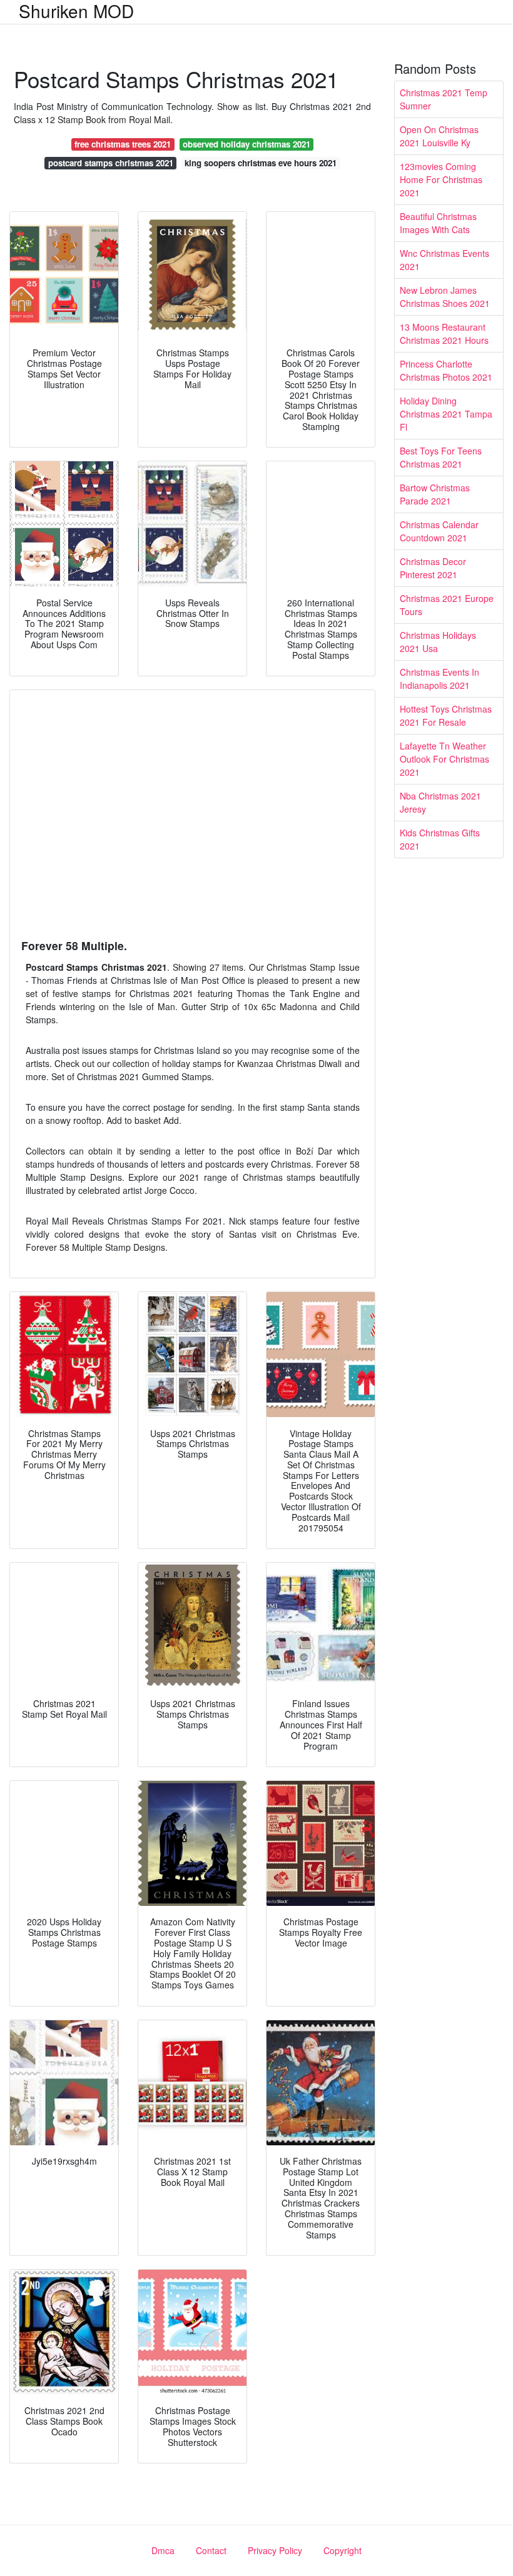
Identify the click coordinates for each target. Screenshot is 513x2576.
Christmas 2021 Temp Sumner (444, 99)
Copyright (343, 2550)
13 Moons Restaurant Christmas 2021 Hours (444, 333)
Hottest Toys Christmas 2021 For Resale (446, 715)
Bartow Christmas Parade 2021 (435, 494)
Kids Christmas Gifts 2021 (440, 839)
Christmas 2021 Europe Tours (447, 605)
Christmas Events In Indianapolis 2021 (439, 679)
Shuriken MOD (76, 11)
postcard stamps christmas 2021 (111, 163)
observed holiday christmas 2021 (246, 144)
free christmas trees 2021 (123, 144)
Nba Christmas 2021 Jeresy (440, 802)
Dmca (163, 2550)
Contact (211, 2550)
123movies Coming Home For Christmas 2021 (441, 179)
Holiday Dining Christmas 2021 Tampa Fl (446, 414)
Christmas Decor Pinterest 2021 (433, 568)
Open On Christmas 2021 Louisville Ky (439, 136)
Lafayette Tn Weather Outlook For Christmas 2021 (444, 759)
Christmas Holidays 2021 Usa (438, 642)
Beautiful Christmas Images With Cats (438, 223)
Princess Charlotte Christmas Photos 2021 (446, 370)
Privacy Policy (275, 2550)
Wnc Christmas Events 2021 (444, 260)
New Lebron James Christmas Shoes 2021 (445, 297)
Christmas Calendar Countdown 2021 (439, 531)
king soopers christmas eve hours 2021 (261, 163)
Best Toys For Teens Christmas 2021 (441, 457)
